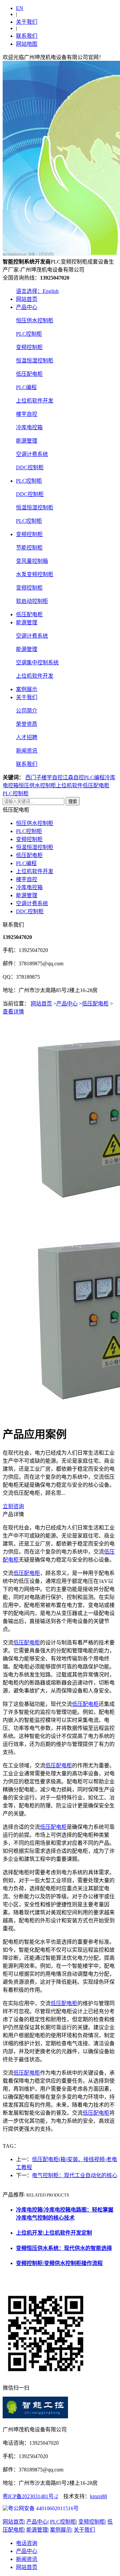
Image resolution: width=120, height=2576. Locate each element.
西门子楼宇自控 (44, 777)
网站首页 (27, 299)
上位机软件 (69, 785)
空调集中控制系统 (37, 663)
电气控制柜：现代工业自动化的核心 (75, 2175)
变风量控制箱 (32, 561)
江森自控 (73, 777)
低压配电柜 (29, 374)
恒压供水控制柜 (35, 320)
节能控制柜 (29, 548)
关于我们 (27, 22)
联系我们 (27, 36)
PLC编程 (26, 387)
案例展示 (27, 689)
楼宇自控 (27, 414)
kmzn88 (98, 2496)
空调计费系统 (32, 454)
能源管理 (27, 441)
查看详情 (13, 1012)
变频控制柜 (29, 347)
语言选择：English (37, 291)
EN (20, 8)
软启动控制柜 (32, 601)
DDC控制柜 (30, 467)
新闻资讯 (27, 751)
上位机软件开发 (35, 401)
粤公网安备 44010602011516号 (43, 2508)
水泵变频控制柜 (35, 574)
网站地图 (27, 44)
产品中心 (27, 307)
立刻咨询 (13, 1506)
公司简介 (27, 711)
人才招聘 (27, 737)
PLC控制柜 (29, 334)
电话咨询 (27, 2543)
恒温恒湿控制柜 (35, 361)
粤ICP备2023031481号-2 (30, 2496)
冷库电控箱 (29, 427)
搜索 (73, 801)
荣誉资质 (27, 724)
